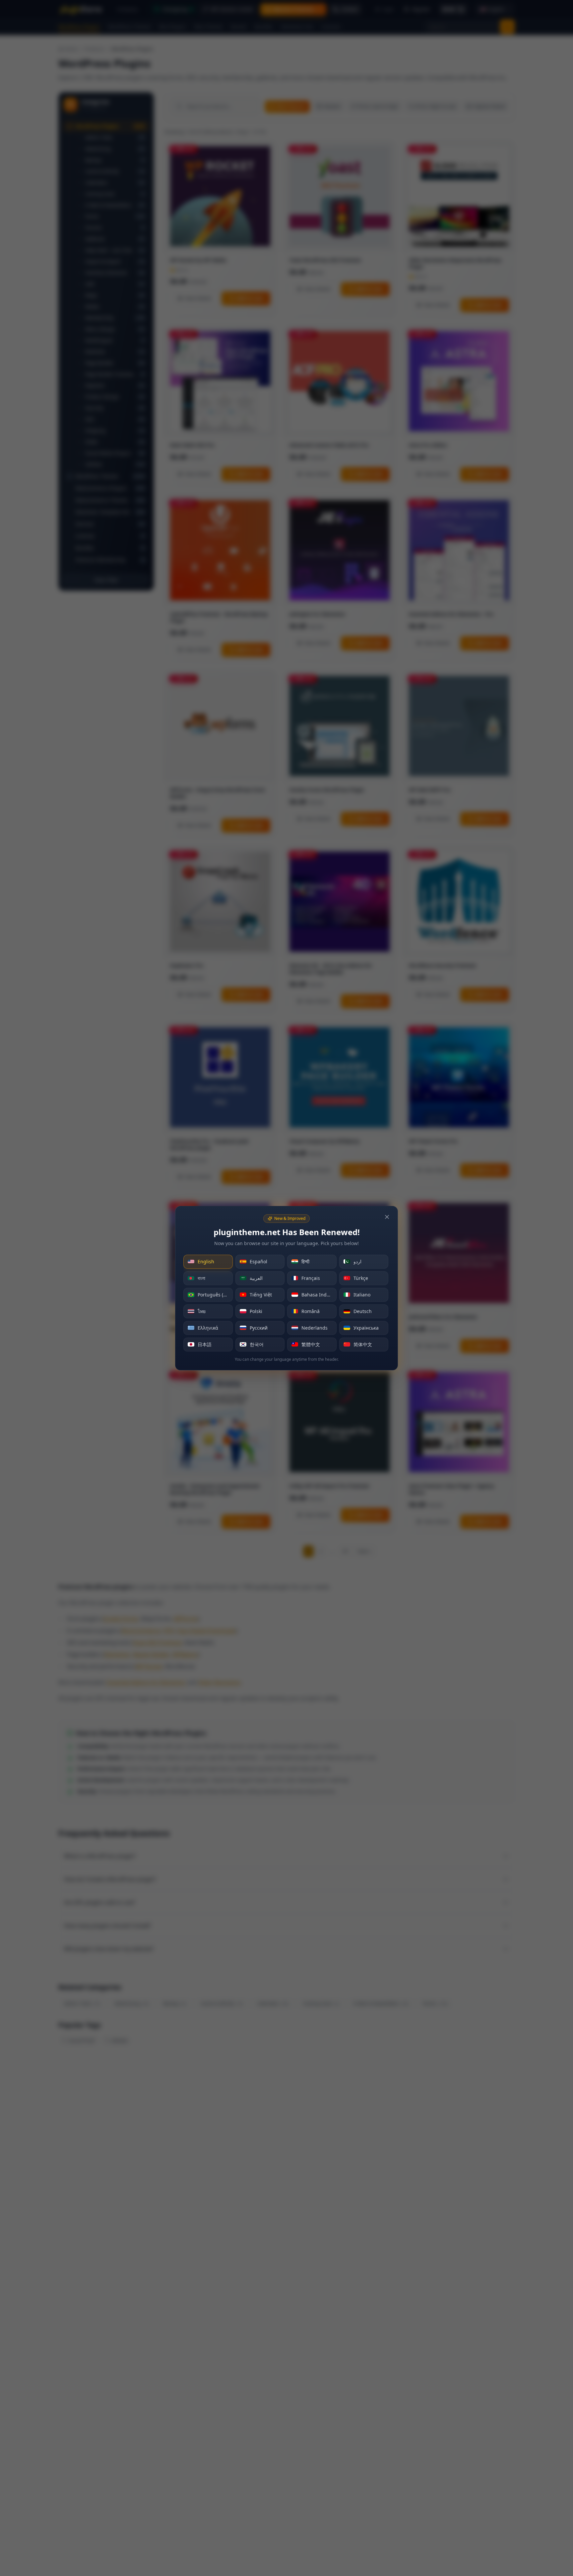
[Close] (387, 1217)
